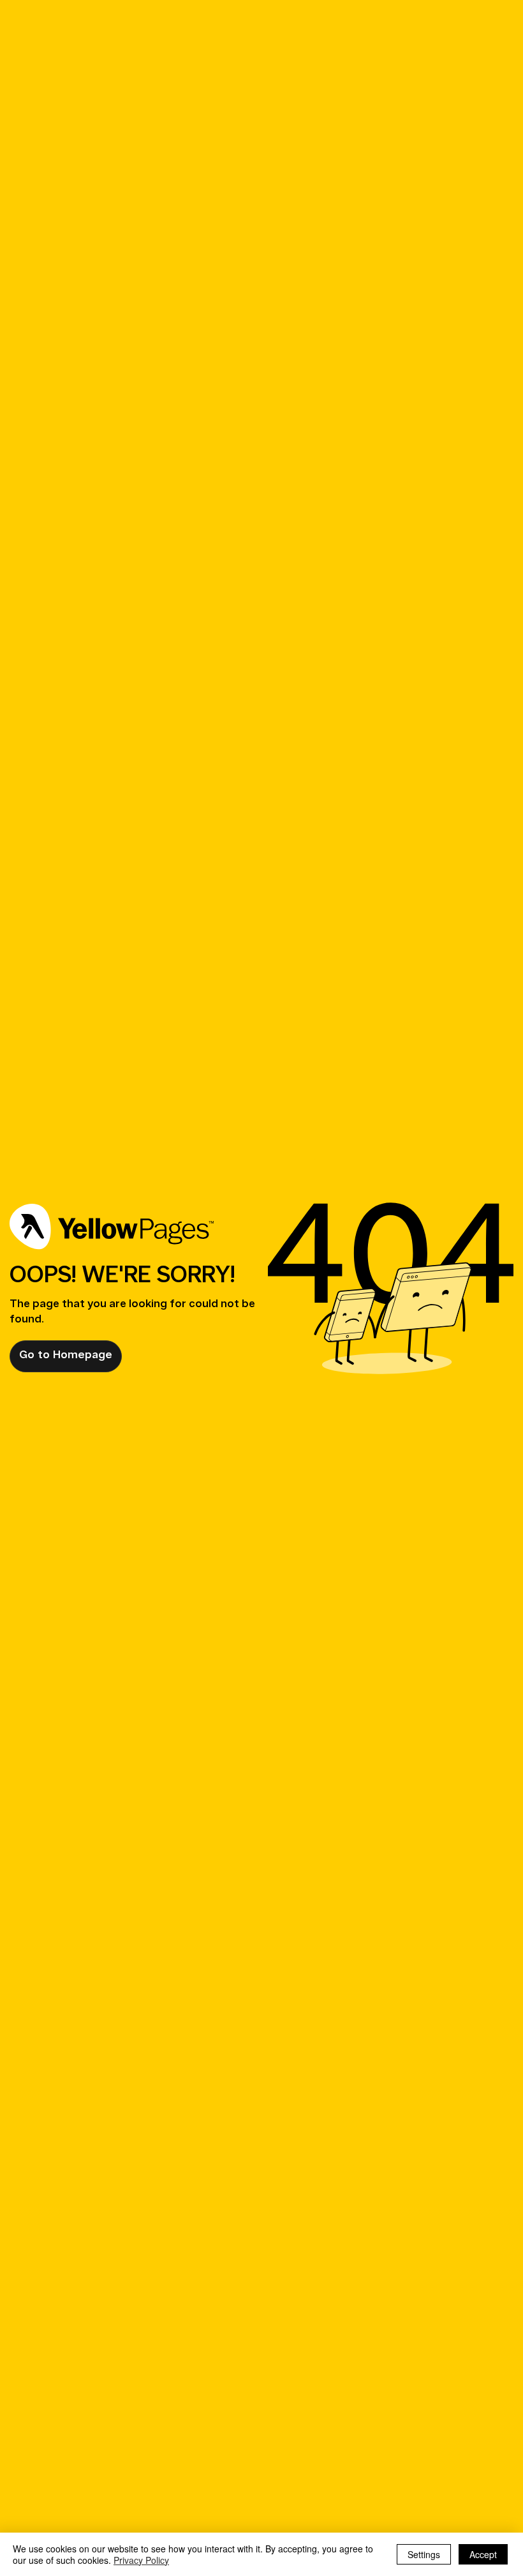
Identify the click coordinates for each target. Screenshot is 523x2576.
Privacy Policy (141, 2560)
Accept (483, 2554)
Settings (424, 2554)
